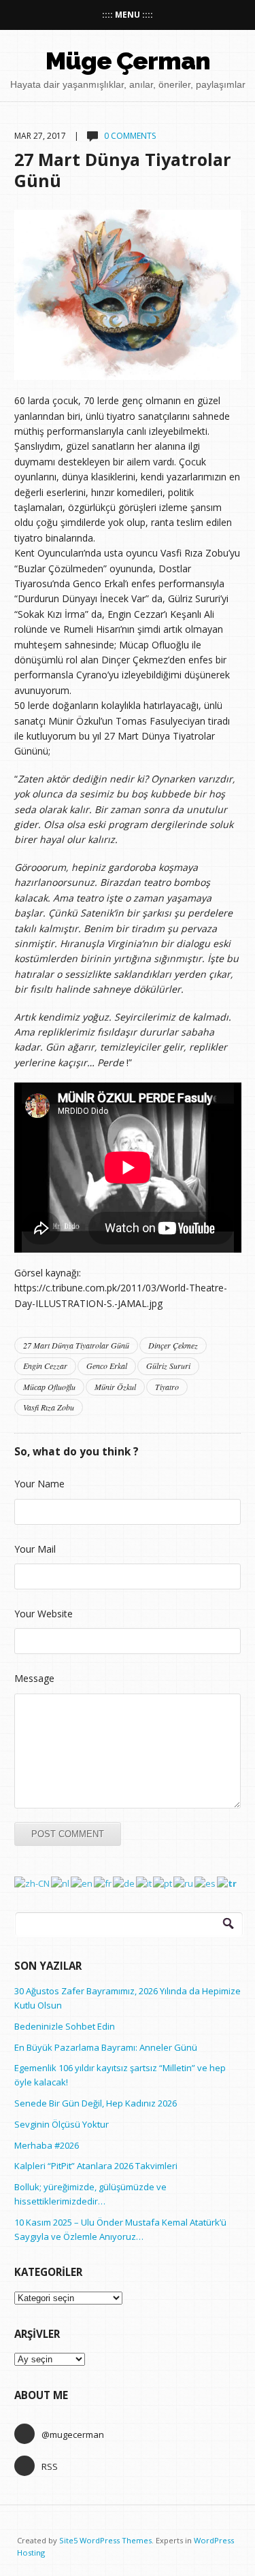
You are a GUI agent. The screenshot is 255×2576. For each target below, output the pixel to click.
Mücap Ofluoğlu (49, 1387)
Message (34, 1678)
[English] (82, 1883)
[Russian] (184, 1883)
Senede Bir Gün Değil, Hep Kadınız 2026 (96, 2103)
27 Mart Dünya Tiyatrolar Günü (123, 169)
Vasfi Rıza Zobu (49, 1407)
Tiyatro (167, 1387)
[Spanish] (206, 1883)
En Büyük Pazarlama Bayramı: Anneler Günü (106, 2047)
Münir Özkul (115, 1387)
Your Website (44, 1614)
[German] (124, 1883)
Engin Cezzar (45, 1366)
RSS (50, 2466)
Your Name (39, 1484)
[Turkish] (227, 1883)
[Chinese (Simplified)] (33, 1883)
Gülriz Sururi (168, 1366)
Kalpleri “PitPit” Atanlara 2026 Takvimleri (96, 2166)
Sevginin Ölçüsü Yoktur (62, 2124)
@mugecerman (73, 2434)
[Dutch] (61, 1883)
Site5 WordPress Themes (105, 2540)
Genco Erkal (107, 1366)
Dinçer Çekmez (173, 1345)
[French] (103, 1883)
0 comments (130, 136)
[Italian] (144, 1883)
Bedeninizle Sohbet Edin (65, 2026)
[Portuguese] (163, 1883)
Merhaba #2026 (47, 2145)
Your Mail (35, 1549)
